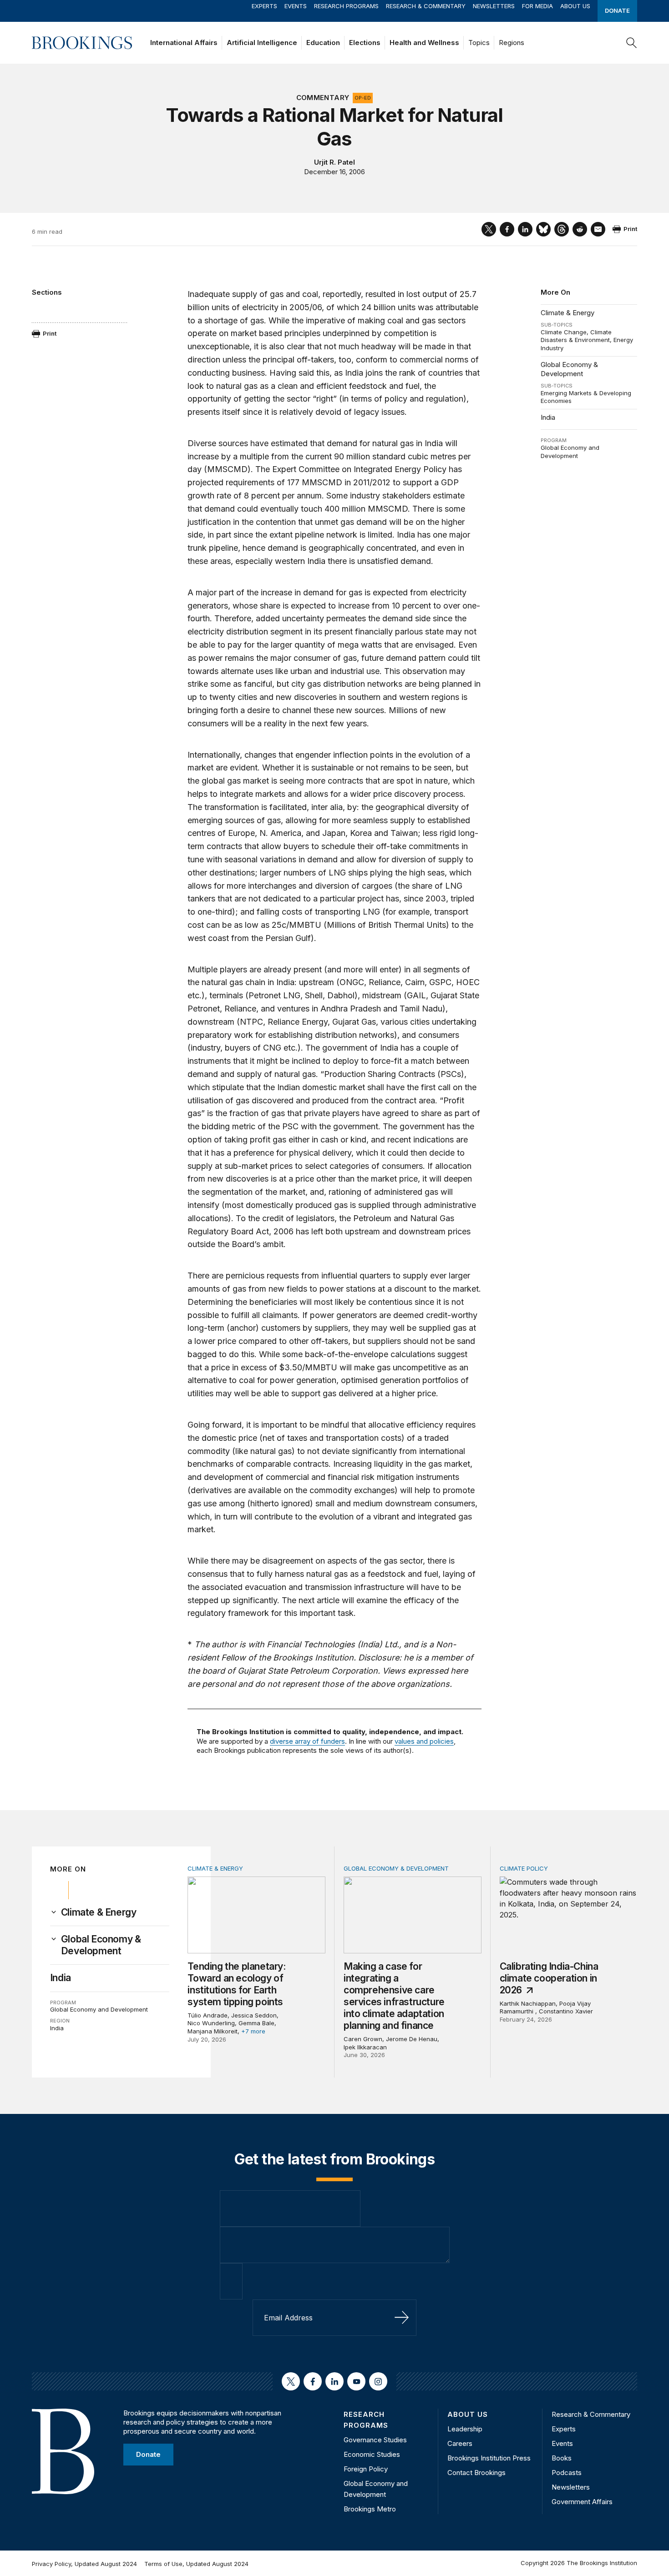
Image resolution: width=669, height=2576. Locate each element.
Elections (365, 43)
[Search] (632, 43)
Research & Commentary (426, 6)
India (548, 417)
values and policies (424, 1741)
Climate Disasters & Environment (576, 336)
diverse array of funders (307, 1741)
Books (562, 2458)
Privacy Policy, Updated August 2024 (84, 2564)
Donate (617, 10)
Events (296, 6)
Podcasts (567, 2473)
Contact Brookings (476, 2473)
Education (323, 43)
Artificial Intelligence (262, 43)
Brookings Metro (370, 2509)
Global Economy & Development (569, 369)
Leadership (465, 2429)
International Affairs (184, 43)
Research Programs (346, 6)
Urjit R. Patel (334, 162)
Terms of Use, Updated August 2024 (196, 2564)
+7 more (253, 2031)
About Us (575, 6)
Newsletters (494, 6)
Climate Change (564, 332)
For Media (537, 6)
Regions (512, 43)
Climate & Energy (568, 313)
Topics (479, 43)
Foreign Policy (366, 2469)
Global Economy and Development (570, 452)
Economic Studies (372, 2454)
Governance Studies (375, 2440)
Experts (264, 6)
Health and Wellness (424, 43)
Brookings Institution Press (489, 2458)
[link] (99, 1912)
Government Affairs (582, 2502)
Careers (460, 2443)
